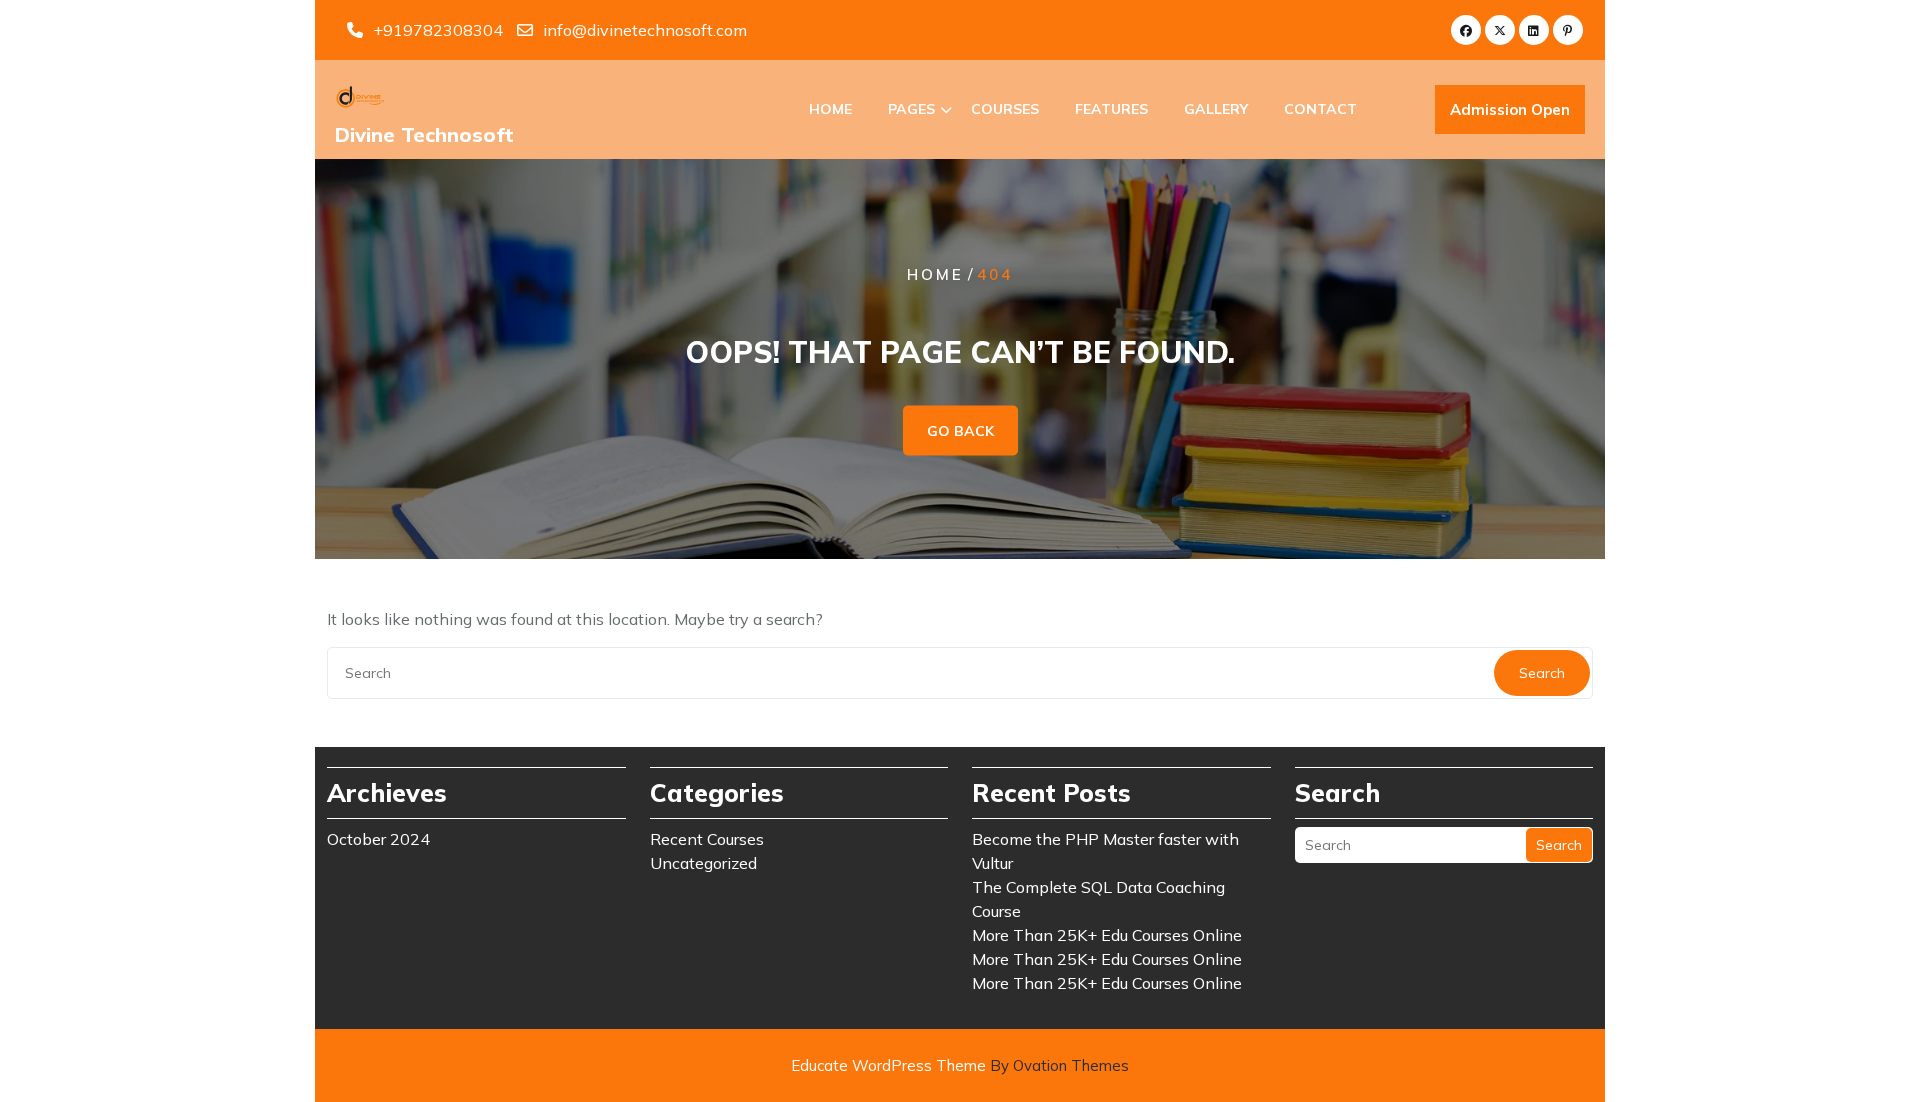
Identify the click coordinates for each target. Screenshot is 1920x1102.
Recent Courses (707, 839)
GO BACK (960, 431)
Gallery (1216, 109)
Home (830, 109)
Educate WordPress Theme (960, 1065)
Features (1111, 109)
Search (1542, 673)
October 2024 (378, 839)
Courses (1005, 109)
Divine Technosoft (424, 134)
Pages (911, 109)
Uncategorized (703, 863)
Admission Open (1510, 109)
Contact (1320, 109)
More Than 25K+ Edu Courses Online (1107, 935)
